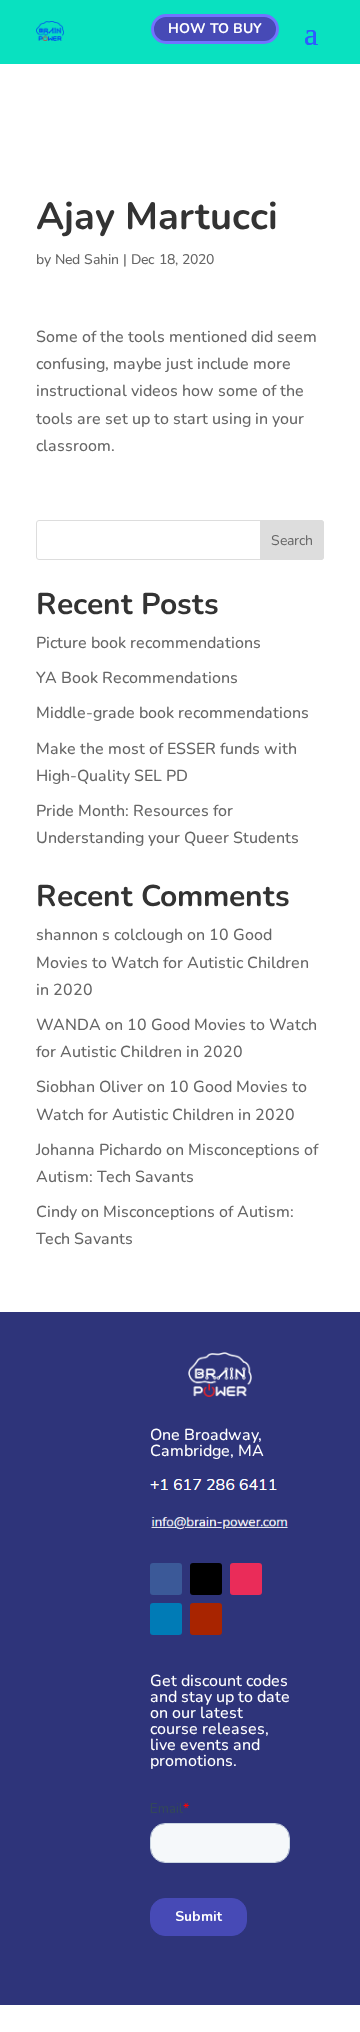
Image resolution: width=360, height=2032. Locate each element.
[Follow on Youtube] (206, 1619)
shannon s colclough (109, 935)
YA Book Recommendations (137, 678)
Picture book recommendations (148, 643)
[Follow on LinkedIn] (166, 1619)
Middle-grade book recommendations (172, 713)
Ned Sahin (87, 259)
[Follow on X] (206, 1579)
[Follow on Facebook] (166, 1579)
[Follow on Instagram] (246, 1579)
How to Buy (215, 28)
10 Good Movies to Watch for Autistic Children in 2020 (172, 962)
